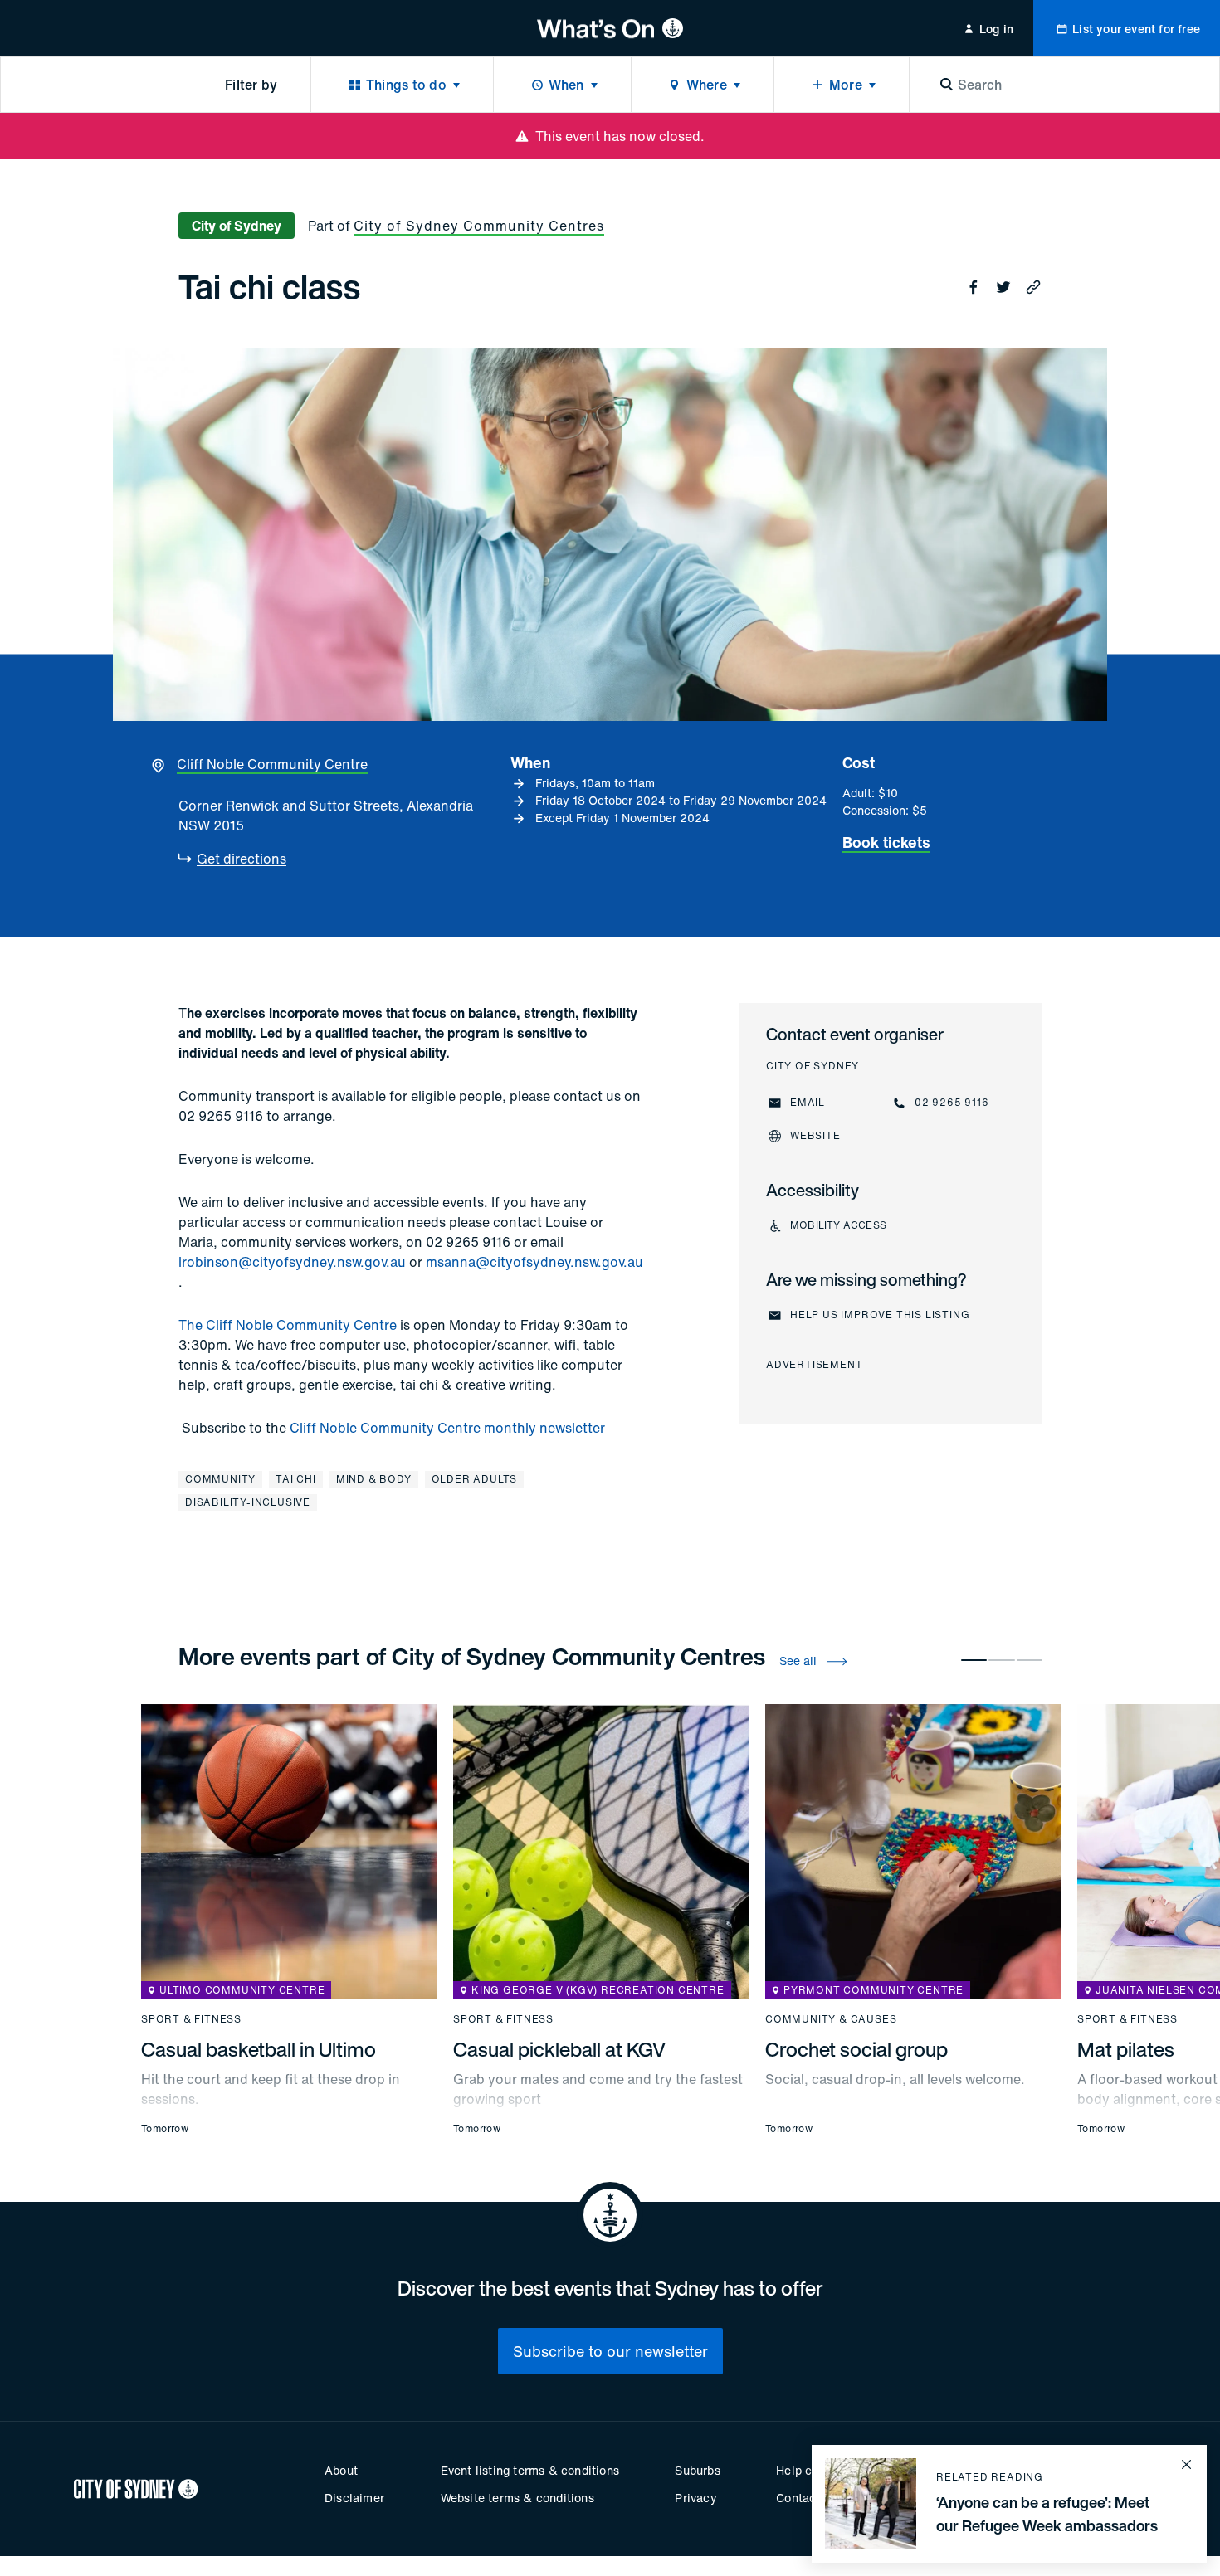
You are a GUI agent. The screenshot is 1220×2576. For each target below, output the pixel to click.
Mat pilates (1126, 2049)
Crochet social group (856, 2049)
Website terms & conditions (517, 2498)
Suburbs (697, 2470)
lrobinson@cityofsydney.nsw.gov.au (292, 1262)
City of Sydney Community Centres (479, 226)
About (341, 2470)
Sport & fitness (191, 2019)
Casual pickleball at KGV (559, 2049)
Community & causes (831, 2019)
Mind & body (374, 1479)
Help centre (808, 2470)
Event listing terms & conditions (530, 2470)
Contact (798, 2498)
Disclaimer (354, 2498)
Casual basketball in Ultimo (259, 2049)
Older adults (475, 1479)
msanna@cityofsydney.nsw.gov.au (534, 1262)
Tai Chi (296, 1479)
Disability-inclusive (248, 1502)
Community (220, 1479)
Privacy (695, 2498)
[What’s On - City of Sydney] (610, 28)
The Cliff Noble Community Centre (288, 1325)
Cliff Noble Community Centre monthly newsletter (447, 1428)
